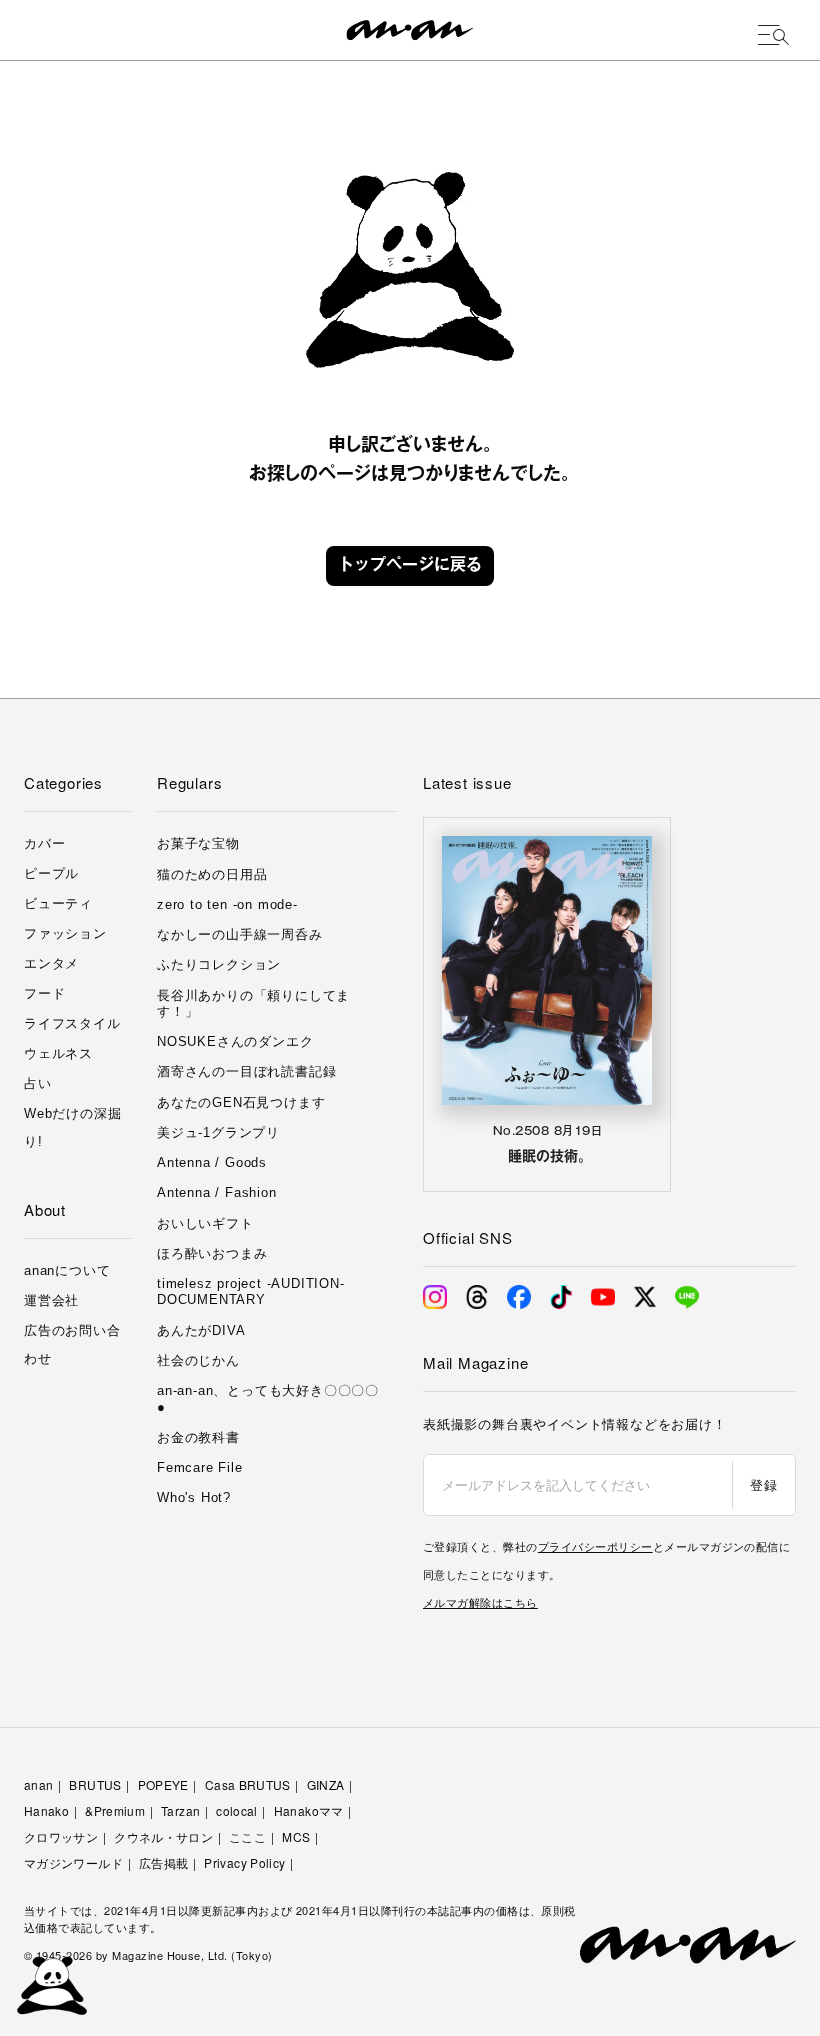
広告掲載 (163, 1862)
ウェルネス (58, 1053)
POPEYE (163, 1784)
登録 (763, 1484)
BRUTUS (95, 1784)
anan (38, 1784)
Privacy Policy (244, 1862)
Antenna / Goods (212, 1162)
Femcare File (200, 1467)
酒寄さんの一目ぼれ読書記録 (246, 1071)
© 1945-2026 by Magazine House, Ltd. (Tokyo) (148, 1955)
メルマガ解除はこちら (480, 1602)
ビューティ (58, 903)
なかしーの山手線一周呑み (240, 934)
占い (38, 1083)
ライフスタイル (72, 1023)
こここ (247, 1836)
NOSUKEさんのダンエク (235, 1041)
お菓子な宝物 (198, 843)
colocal (237, 1810)
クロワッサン (61, 1836)
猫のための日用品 (212, 874)
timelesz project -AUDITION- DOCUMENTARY (251, 1291)
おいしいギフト (205, 1223)
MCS (296, 1836)
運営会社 (51, 1300)
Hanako (46, 1810)
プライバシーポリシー (595, 1546)
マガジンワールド (73, 1862)
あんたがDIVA (201, 1330)
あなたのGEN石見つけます (241, 1102)
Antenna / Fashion (217, 1192)
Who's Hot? (194, 1497)
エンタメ (51, 963)
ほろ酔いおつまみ (212, 1253)
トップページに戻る (410, 566)
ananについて (67, 1270)
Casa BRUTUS (248, 1784)
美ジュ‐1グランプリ (218, 1132)
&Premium (115, 1810)
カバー (44, 843)
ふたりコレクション (219, 964)
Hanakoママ (309, 1810)
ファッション (65, 933)
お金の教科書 (198, 1437)
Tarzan (180, 1810)
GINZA (326, 1784)
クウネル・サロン (163, 1836)
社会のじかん (198, 1360)
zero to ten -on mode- (227, 904)
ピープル (51, 873)
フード (44, 993)
